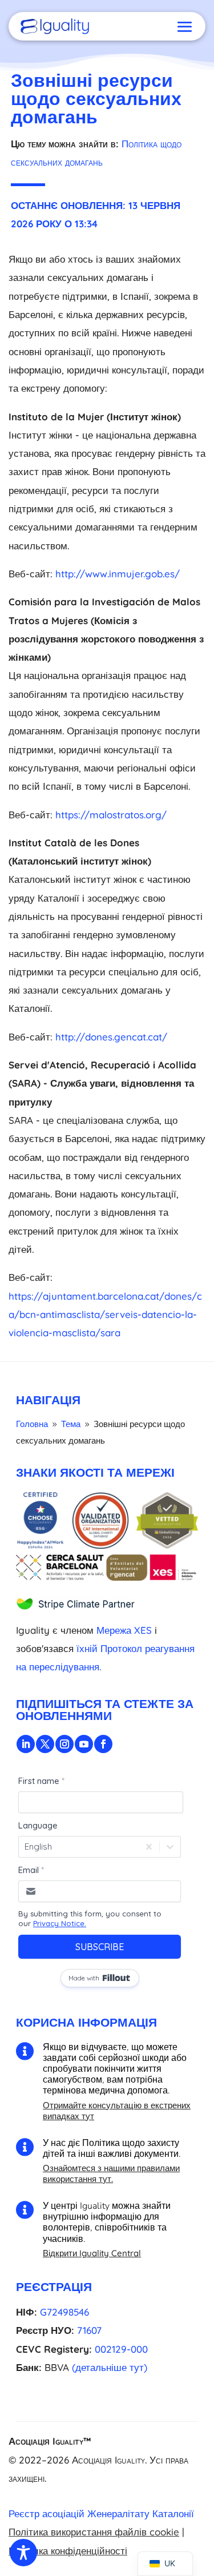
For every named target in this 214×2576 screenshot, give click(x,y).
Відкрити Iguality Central (92, 2253)
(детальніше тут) (110, 2367)
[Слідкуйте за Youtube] (84, 1744)
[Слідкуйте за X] (45, 1744)
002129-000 (121, 2349)
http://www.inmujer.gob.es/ (118, 574)
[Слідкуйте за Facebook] (103, 1744)
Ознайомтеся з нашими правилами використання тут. (111, 2173)
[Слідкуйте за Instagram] (64, 1744)
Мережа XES (124, 1630)
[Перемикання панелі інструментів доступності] (23, 2553)
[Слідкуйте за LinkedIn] (26, 1744)
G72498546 (64, 2312)
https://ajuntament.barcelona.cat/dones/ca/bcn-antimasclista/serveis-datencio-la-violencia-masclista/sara (105, 1315)
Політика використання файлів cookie (94, 2532)
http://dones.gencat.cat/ (111, 1037)
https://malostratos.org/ (111, 815)
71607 (89, 2330)
